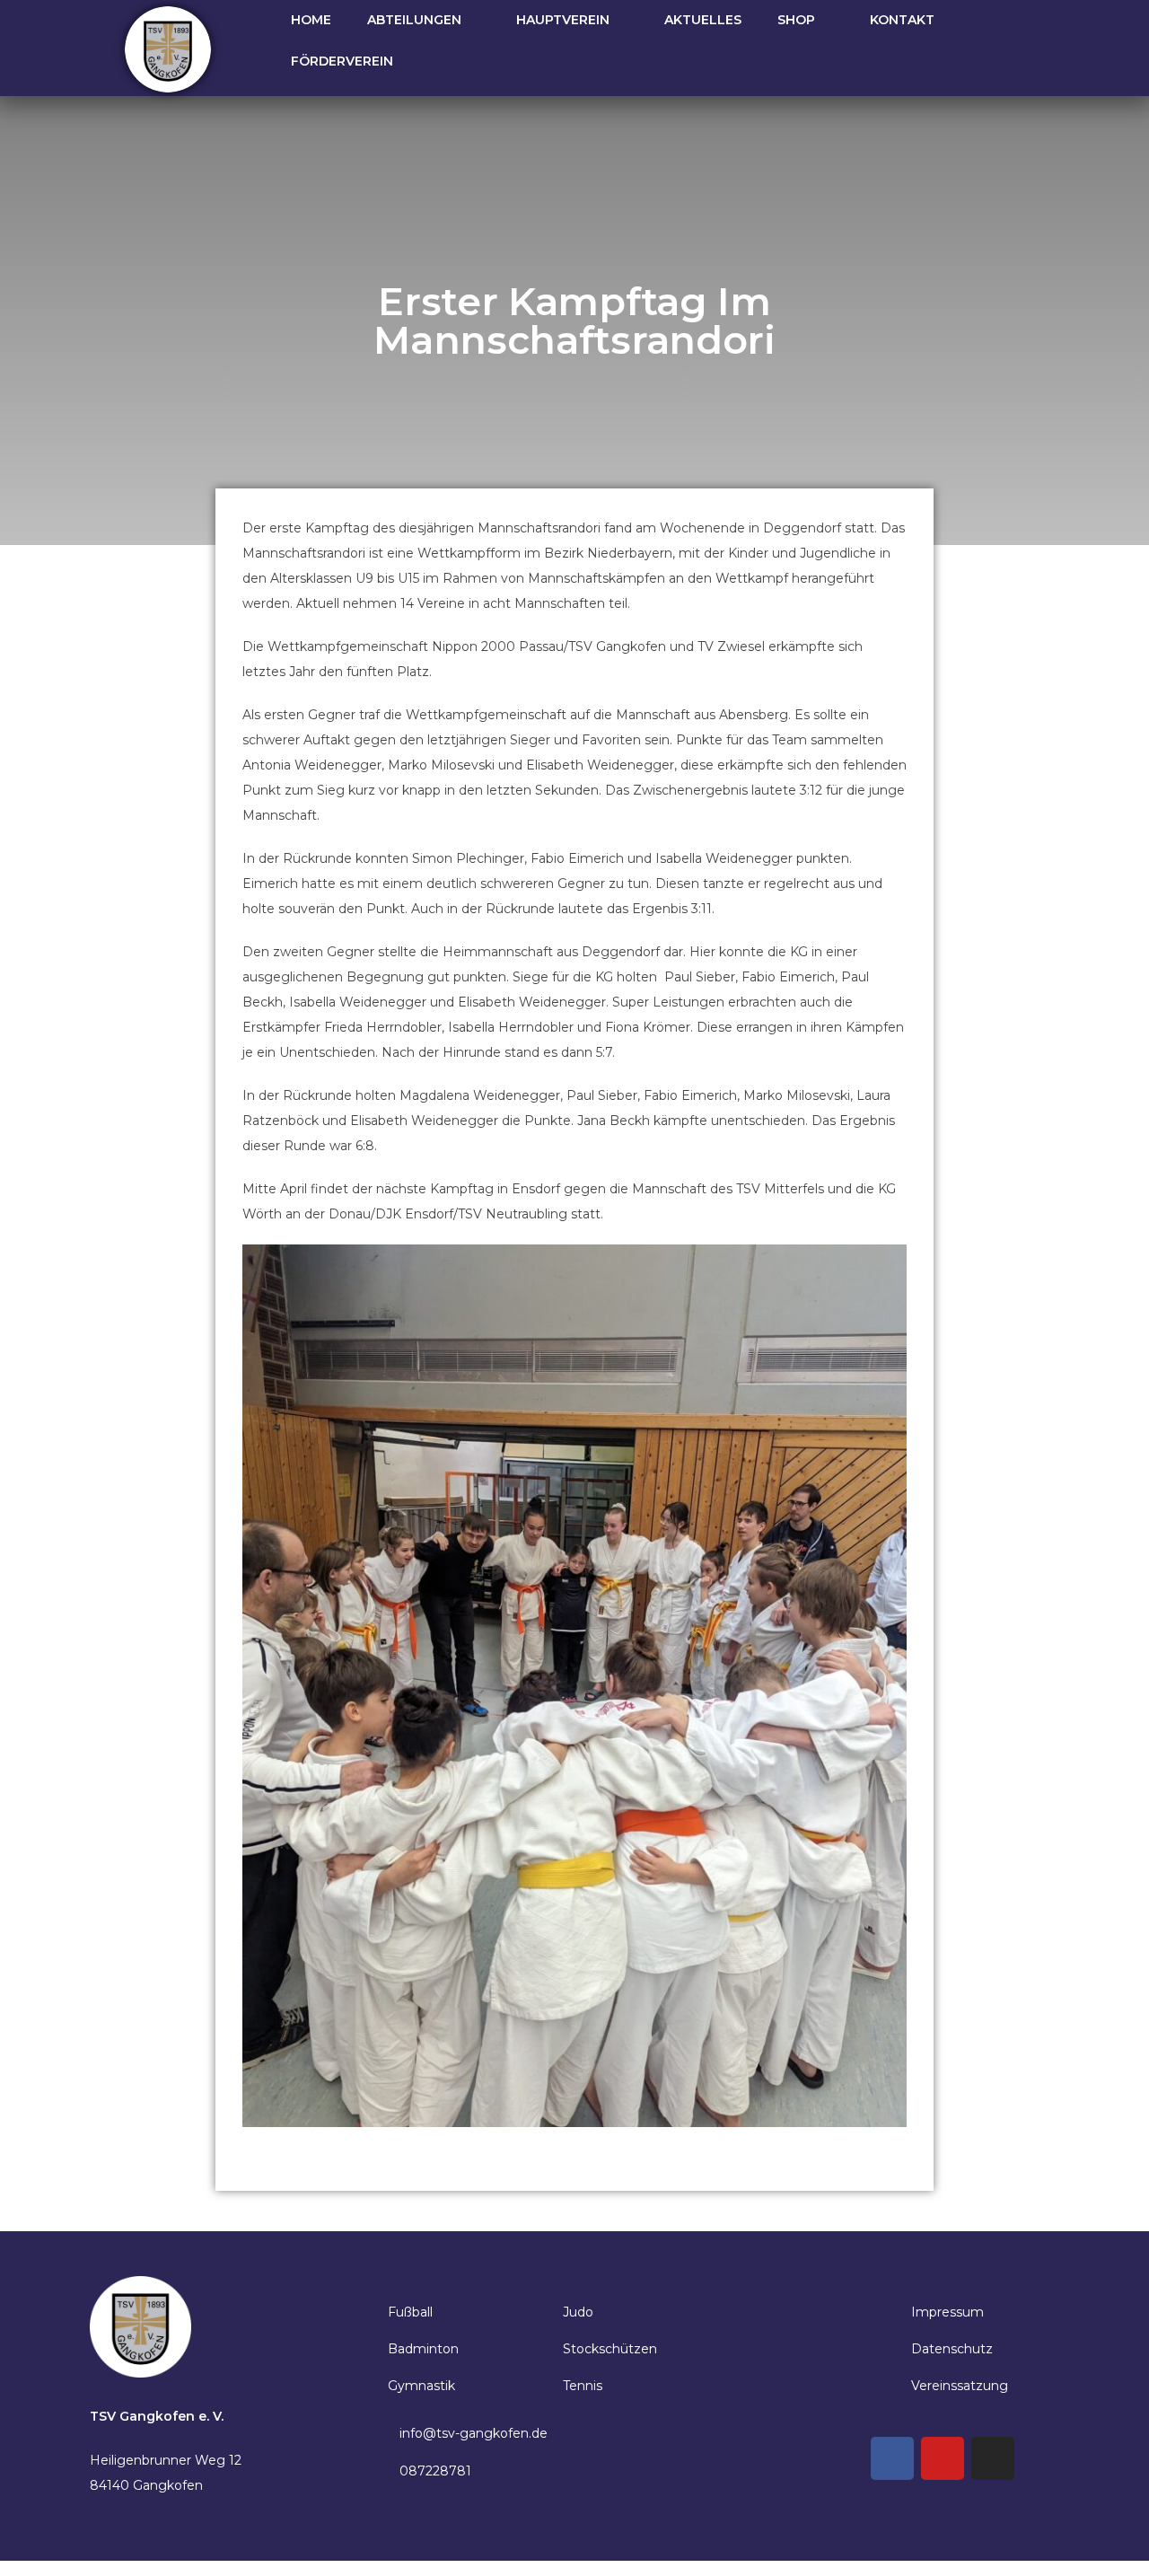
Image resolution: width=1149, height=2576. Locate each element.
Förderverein (342, 61)
